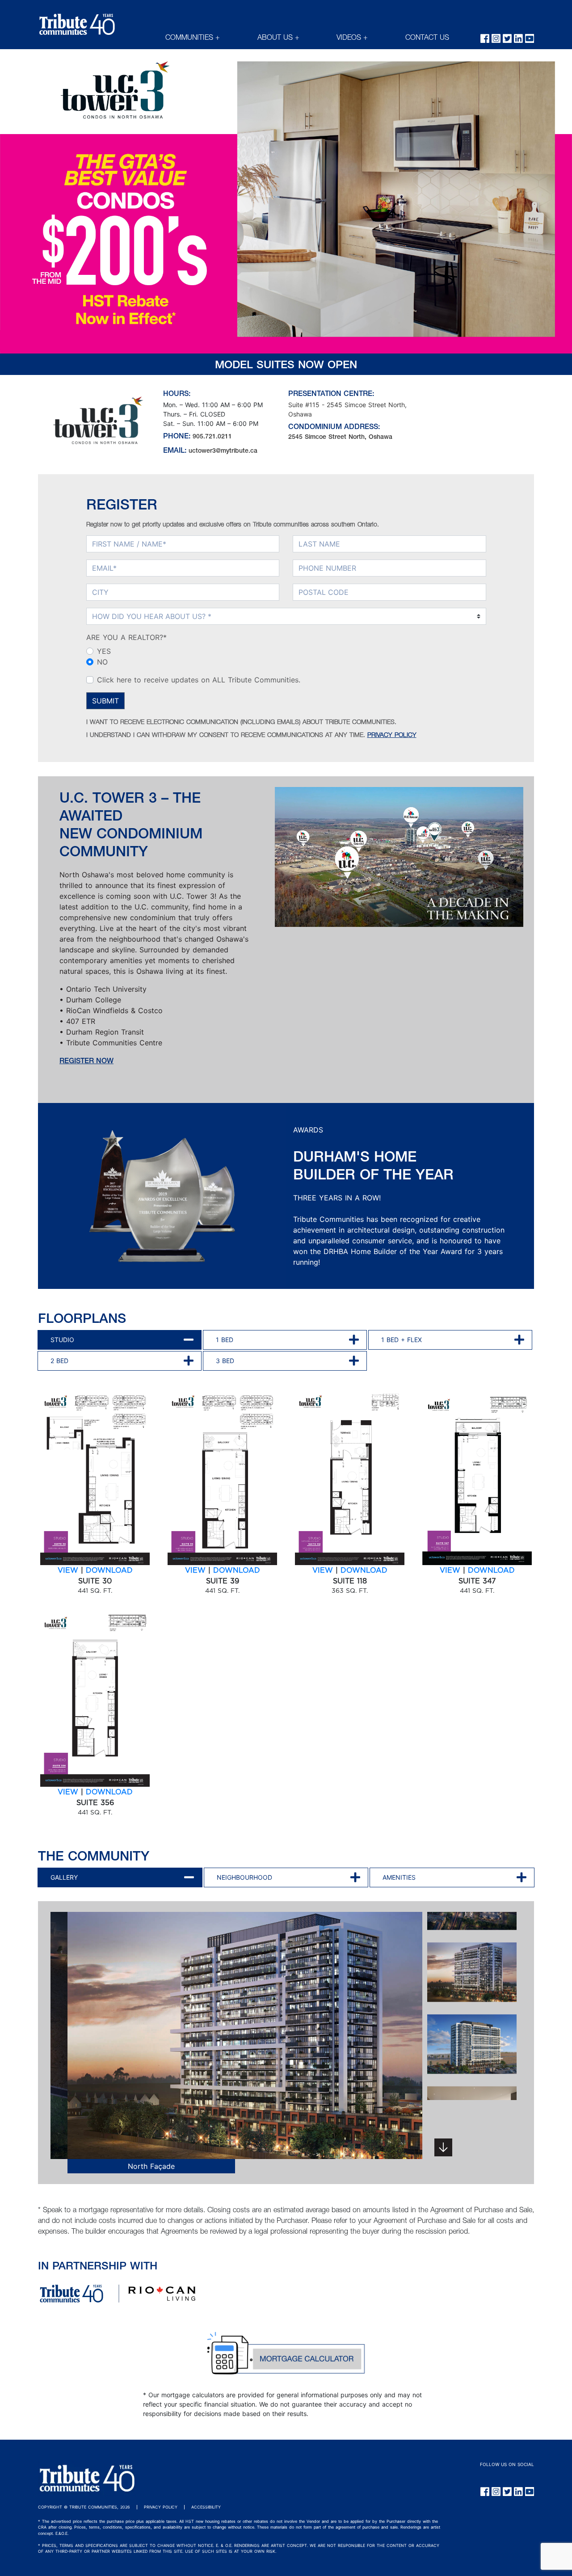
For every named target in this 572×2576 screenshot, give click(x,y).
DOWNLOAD (109, 1570)
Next (443, 2147)
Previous (39, 2051)
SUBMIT (105, 701)
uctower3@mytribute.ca (223, 451)
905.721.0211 (212, 437)
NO (102, 662)
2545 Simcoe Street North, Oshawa (340, 438)
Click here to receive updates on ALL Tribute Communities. (199, 680)
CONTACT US (427, 38)
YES (104, 651)
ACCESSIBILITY (206, 2507)
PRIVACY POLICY (392, 736)
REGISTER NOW (86, 1062)
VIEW (68, 1570)
